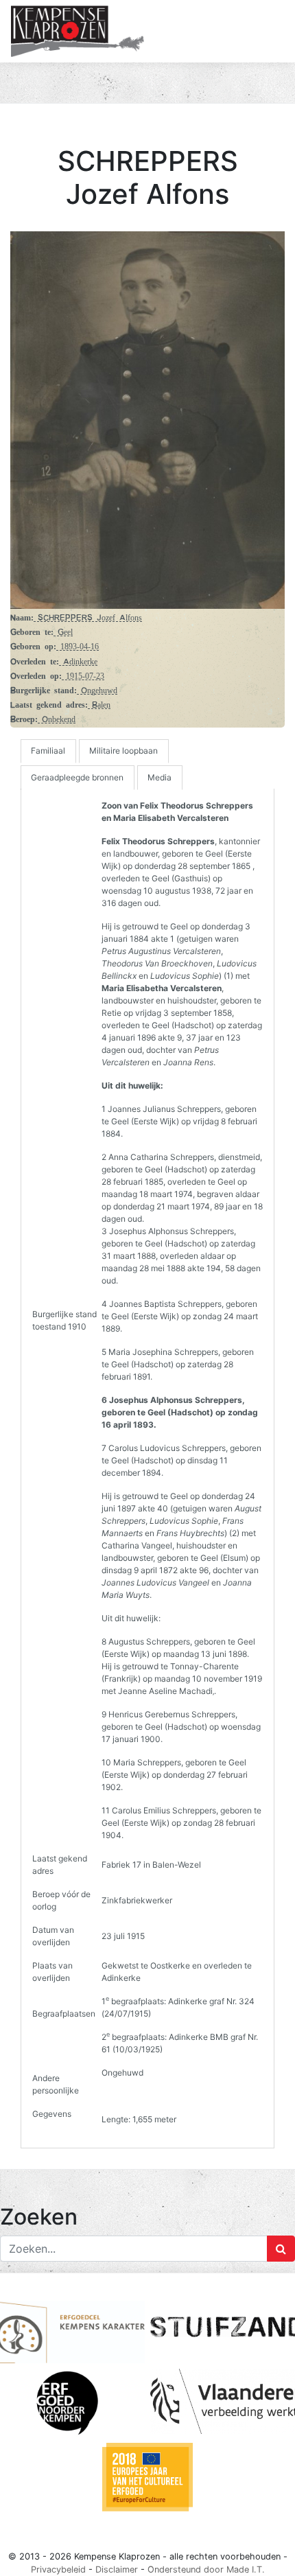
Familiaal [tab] (48, 751)
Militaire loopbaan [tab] (123, 751)
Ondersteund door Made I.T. (206, 2569)
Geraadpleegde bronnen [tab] (77, 777)
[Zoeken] (281, 2249)
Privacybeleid (58, 2569)
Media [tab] (160, 777)
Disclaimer (117, 2569)
